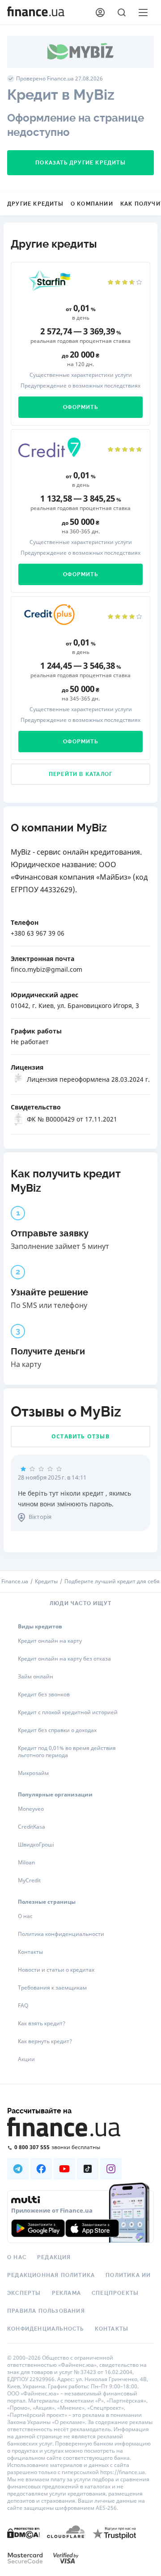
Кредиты (46, 1581)
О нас (25, 1916)
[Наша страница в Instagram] (111, 2169)
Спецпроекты (115, 2293)
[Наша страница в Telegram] (18, 2169)
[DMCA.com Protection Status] (23, 2533)
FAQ (23, 2005)
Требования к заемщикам (52, 1988)
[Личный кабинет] (100, 13)
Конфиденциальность (46, 2329)
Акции (26, 2059)
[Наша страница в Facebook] (41, 2169)
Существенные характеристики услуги (81, 375)
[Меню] (143, 13)
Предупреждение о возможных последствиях (80, 386)
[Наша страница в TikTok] (88, 2169)
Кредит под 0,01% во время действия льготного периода (67, 1752)
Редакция (54, 2257)
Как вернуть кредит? (45, 2041)
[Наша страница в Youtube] (64, 2169)
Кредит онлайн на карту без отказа (64, 1659)
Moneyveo (31, 1809)
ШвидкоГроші (36, 1845)
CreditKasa (32, 1827)
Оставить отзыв (80, 1436)
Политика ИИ (128, 2275)
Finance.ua (15, 1581)
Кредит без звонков (44, 1694)
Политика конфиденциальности (61, 1934)
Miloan (26, 1862)
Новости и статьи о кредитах (56, 1970)
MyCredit (29, 1880)
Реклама (66, 2293)
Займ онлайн (36, 1676)
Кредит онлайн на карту (50, 1641)
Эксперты (24, 2293)
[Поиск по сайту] (122, 13)
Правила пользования (46, 2311)
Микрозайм (33, 1773)
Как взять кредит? (42, 2023)
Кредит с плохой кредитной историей (68, 1712)
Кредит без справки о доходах (57, 1730)
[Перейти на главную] (36, 13)
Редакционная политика (51, 2275)
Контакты (30, 1952)
